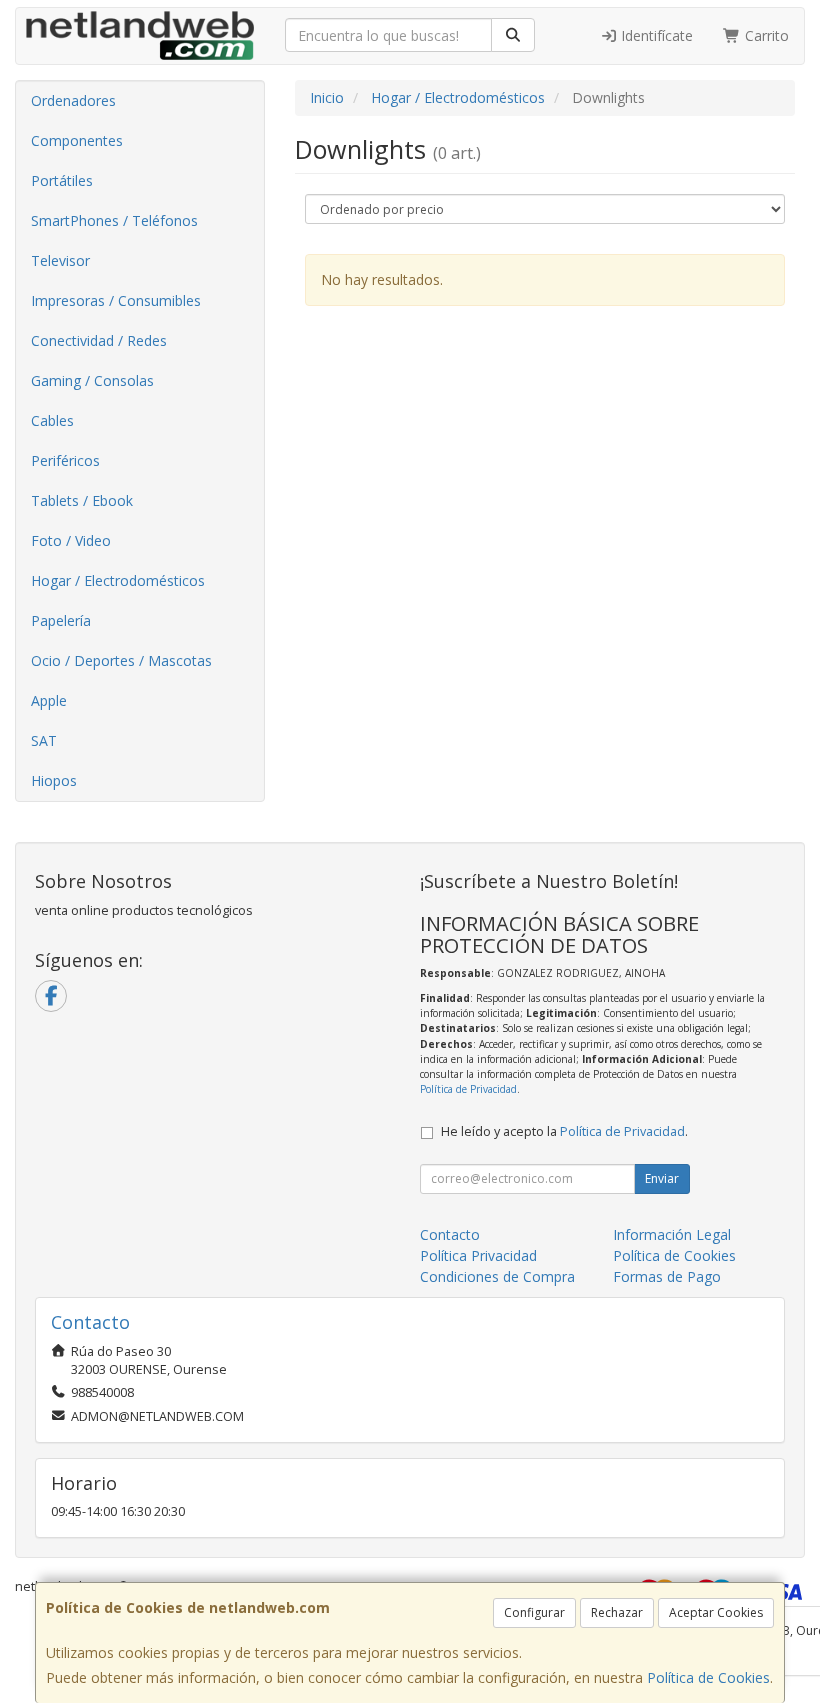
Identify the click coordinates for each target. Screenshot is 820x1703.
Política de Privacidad (468, 1089)
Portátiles (62, 180)
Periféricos (65, 460)
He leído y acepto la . (564, 1131)
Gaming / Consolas (92, 380)
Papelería (61, 620)
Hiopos (54, 780)
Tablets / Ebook (82, 500)
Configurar (534, 1612)
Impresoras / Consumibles (116, 300)
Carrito (765, 35)
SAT (44, 740)
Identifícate (655, 35)
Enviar (662, 1178)
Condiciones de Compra (497, 1276)
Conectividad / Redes (99, 340)
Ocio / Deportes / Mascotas (121, 660)
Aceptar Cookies (716, 1612)
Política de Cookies (708, 1677)
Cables (52, 420)
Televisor (60, 260)
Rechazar (617, 1612)
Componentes (77, 140)
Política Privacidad (478, 1255)
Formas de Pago (667, 1276)
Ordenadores (73, 100)
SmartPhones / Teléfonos (114, 220)
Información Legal (672, 1234)
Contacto (450, 1234)
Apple (49, 700)
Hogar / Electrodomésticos (118, 580)
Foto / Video (71, 540)
